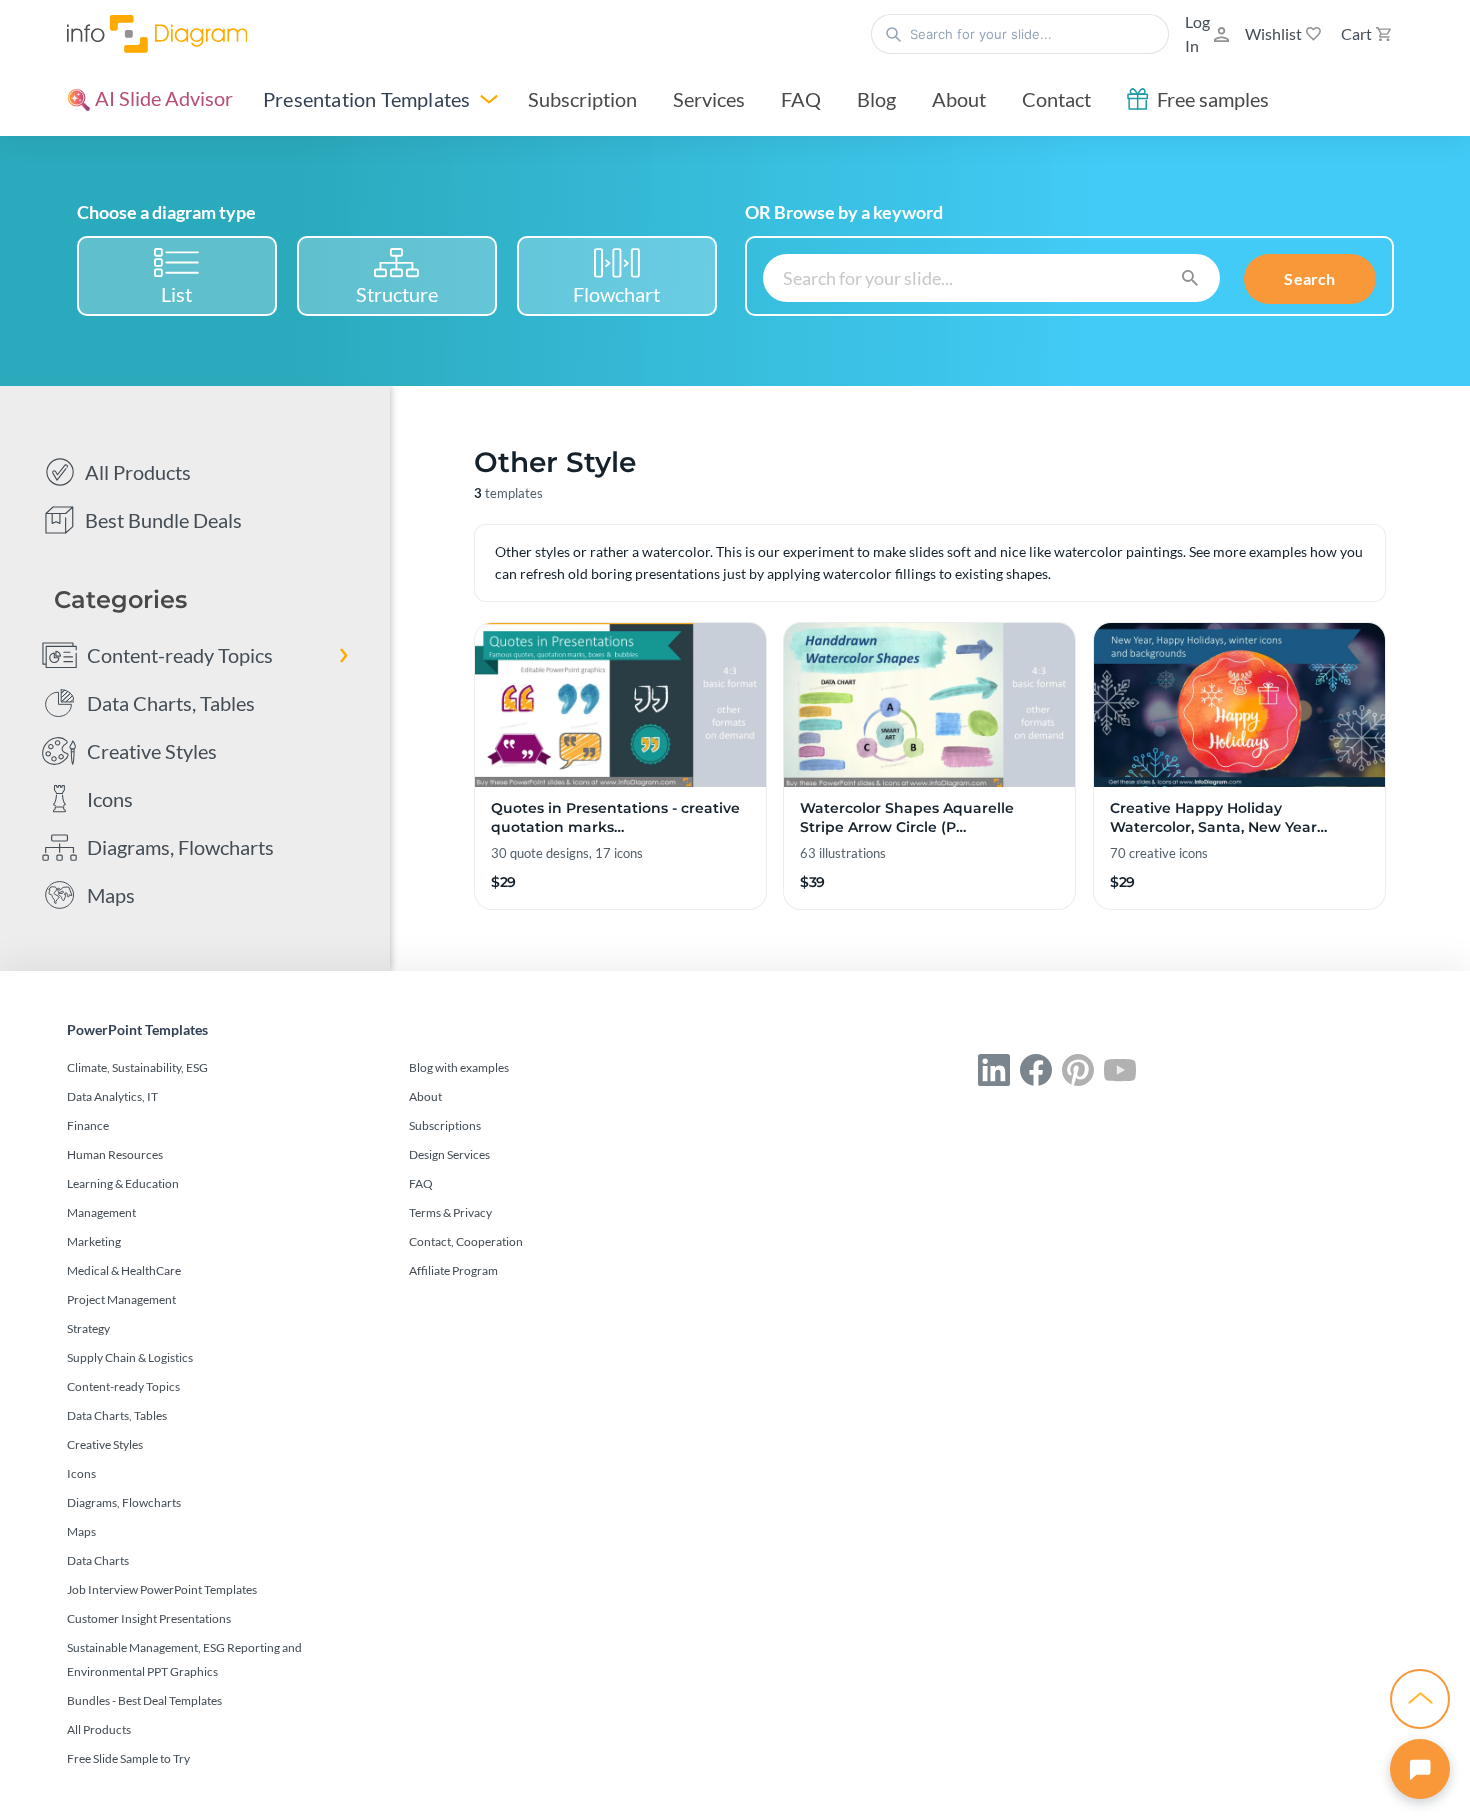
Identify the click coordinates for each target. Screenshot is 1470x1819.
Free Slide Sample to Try (128, 1758)
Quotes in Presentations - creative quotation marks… (615, 817)
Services (709, 99)
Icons (110, 799)
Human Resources (115, 1154)
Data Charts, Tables (171, 703)
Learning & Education (123, 1183)
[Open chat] (1420, 1769)
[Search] (1190, 276)
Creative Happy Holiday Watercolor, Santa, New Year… (1218, 817)
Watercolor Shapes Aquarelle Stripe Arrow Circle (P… (907, 817)
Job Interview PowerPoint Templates (162, 1589)
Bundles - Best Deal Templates (144, 1700)
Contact (1056, 99)
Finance (88, 1125)
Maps (111, 895)
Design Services (449, 1154)
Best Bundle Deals (163, 520)
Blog (876, 99)
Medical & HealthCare (124, 1270)
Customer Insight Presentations (149, 1618)
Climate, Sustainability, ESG (137, 1067)
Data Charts (98, 1560)
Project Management (121, 1299)
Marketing (94, 1241)
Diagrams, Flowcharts (180, 847)
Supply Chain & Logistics (130, 1357)
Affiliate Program (453, 1270)
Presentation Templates (366, 99)
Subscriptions (445, 1125)
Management (101, 1212)
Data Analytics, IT (112, 1096)
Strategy (88, 1328)
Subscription (582, 99)
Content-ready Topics (180, 655)
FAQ (801, 99)
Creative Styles (152, 751)
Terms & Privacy (450, 1212)
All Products (138, 472)
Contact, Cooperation (466, 1241)
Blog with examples (459, 1067)
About (959, 99)
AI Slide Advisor (162, 98)
